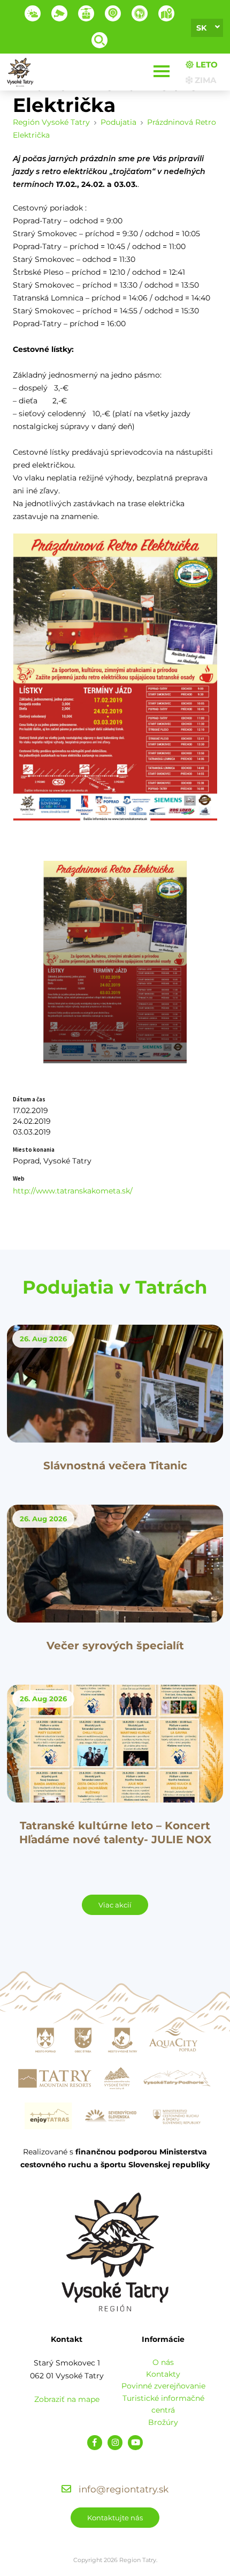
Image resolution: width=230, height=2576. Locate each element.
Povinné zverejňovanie (163, 2386)
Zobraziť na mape (67, 2399)
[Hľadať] (99, 40)
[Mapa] (166, 13)
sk (201, 28)
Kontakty (163, 2374)
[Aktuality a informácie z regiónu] (113, 13)
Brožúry (163, 2422)
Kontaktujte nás (115, 2518)
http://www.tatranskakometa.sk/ (73, 1191)
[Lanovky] (86, 13)
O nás (163, 2362)
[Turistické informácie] (140, 13)
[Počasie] (33, 13)
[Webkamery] (59, 13)
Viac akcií (115, 1905)
